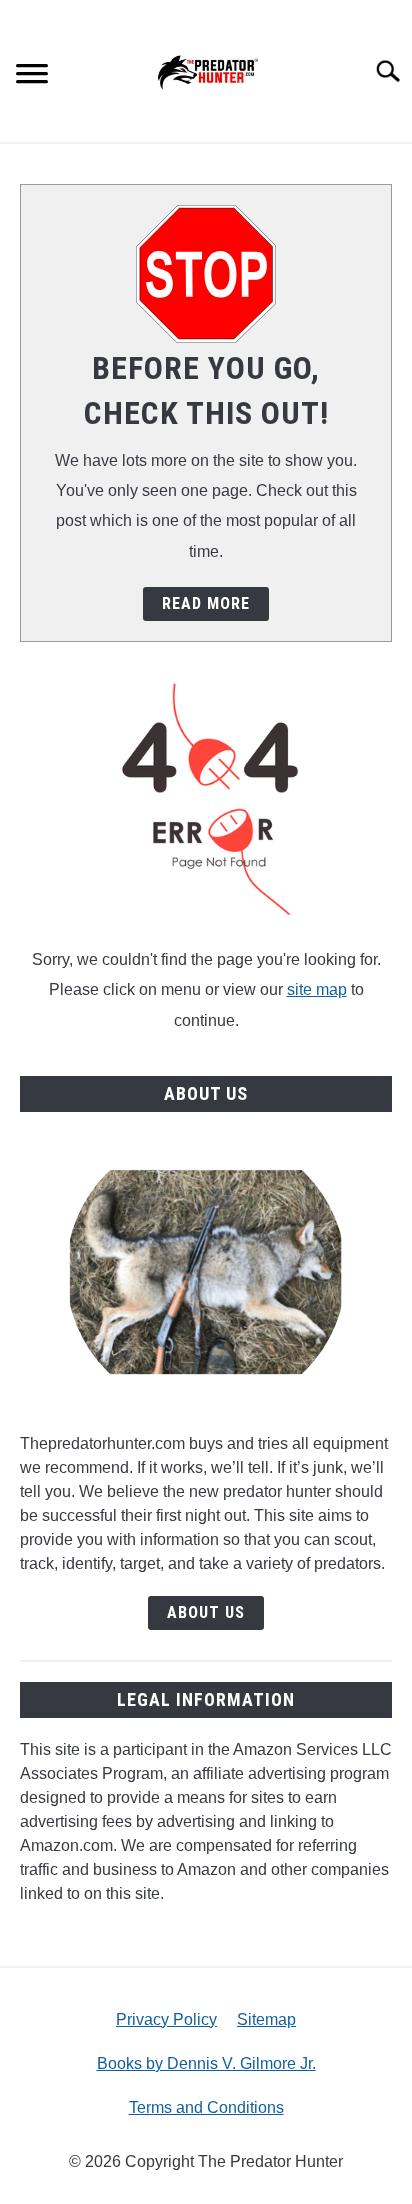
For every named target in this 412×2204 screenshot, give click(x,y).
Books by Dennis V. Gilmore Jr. (206, 2063)
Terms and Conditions (206, 2107)
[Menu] (32, 76)
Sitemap (266, 2019)
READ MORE (206, 603)
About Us (206, 1612)
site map (317, 989)
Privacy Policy (166, 2019)
